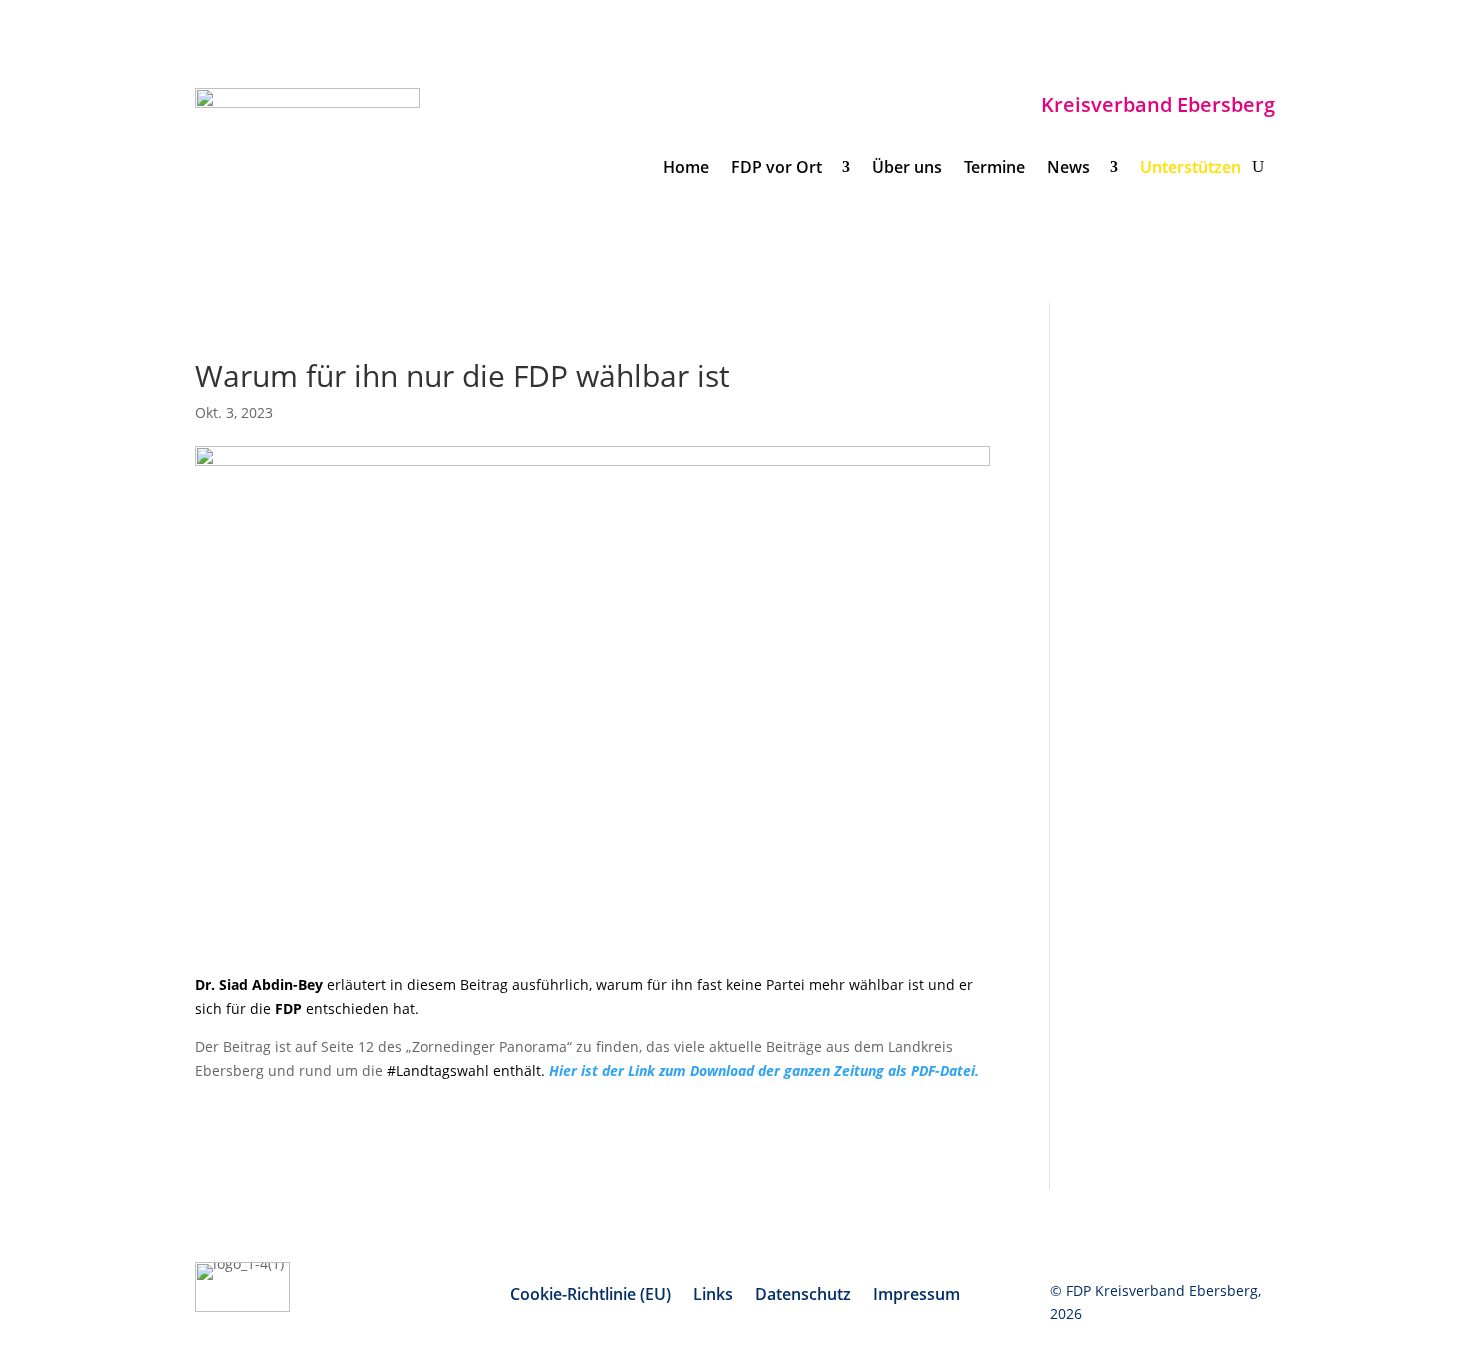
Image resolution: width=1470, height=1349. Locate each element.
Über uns (907, 169)
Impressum (916, 1296)
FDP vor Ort (780, 169)
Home (686, 169)
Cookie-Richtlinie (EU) (590, 1296)
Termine (994, 169)
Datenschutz (803, 1296)
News (1072, 169)
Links (713, 1296)
